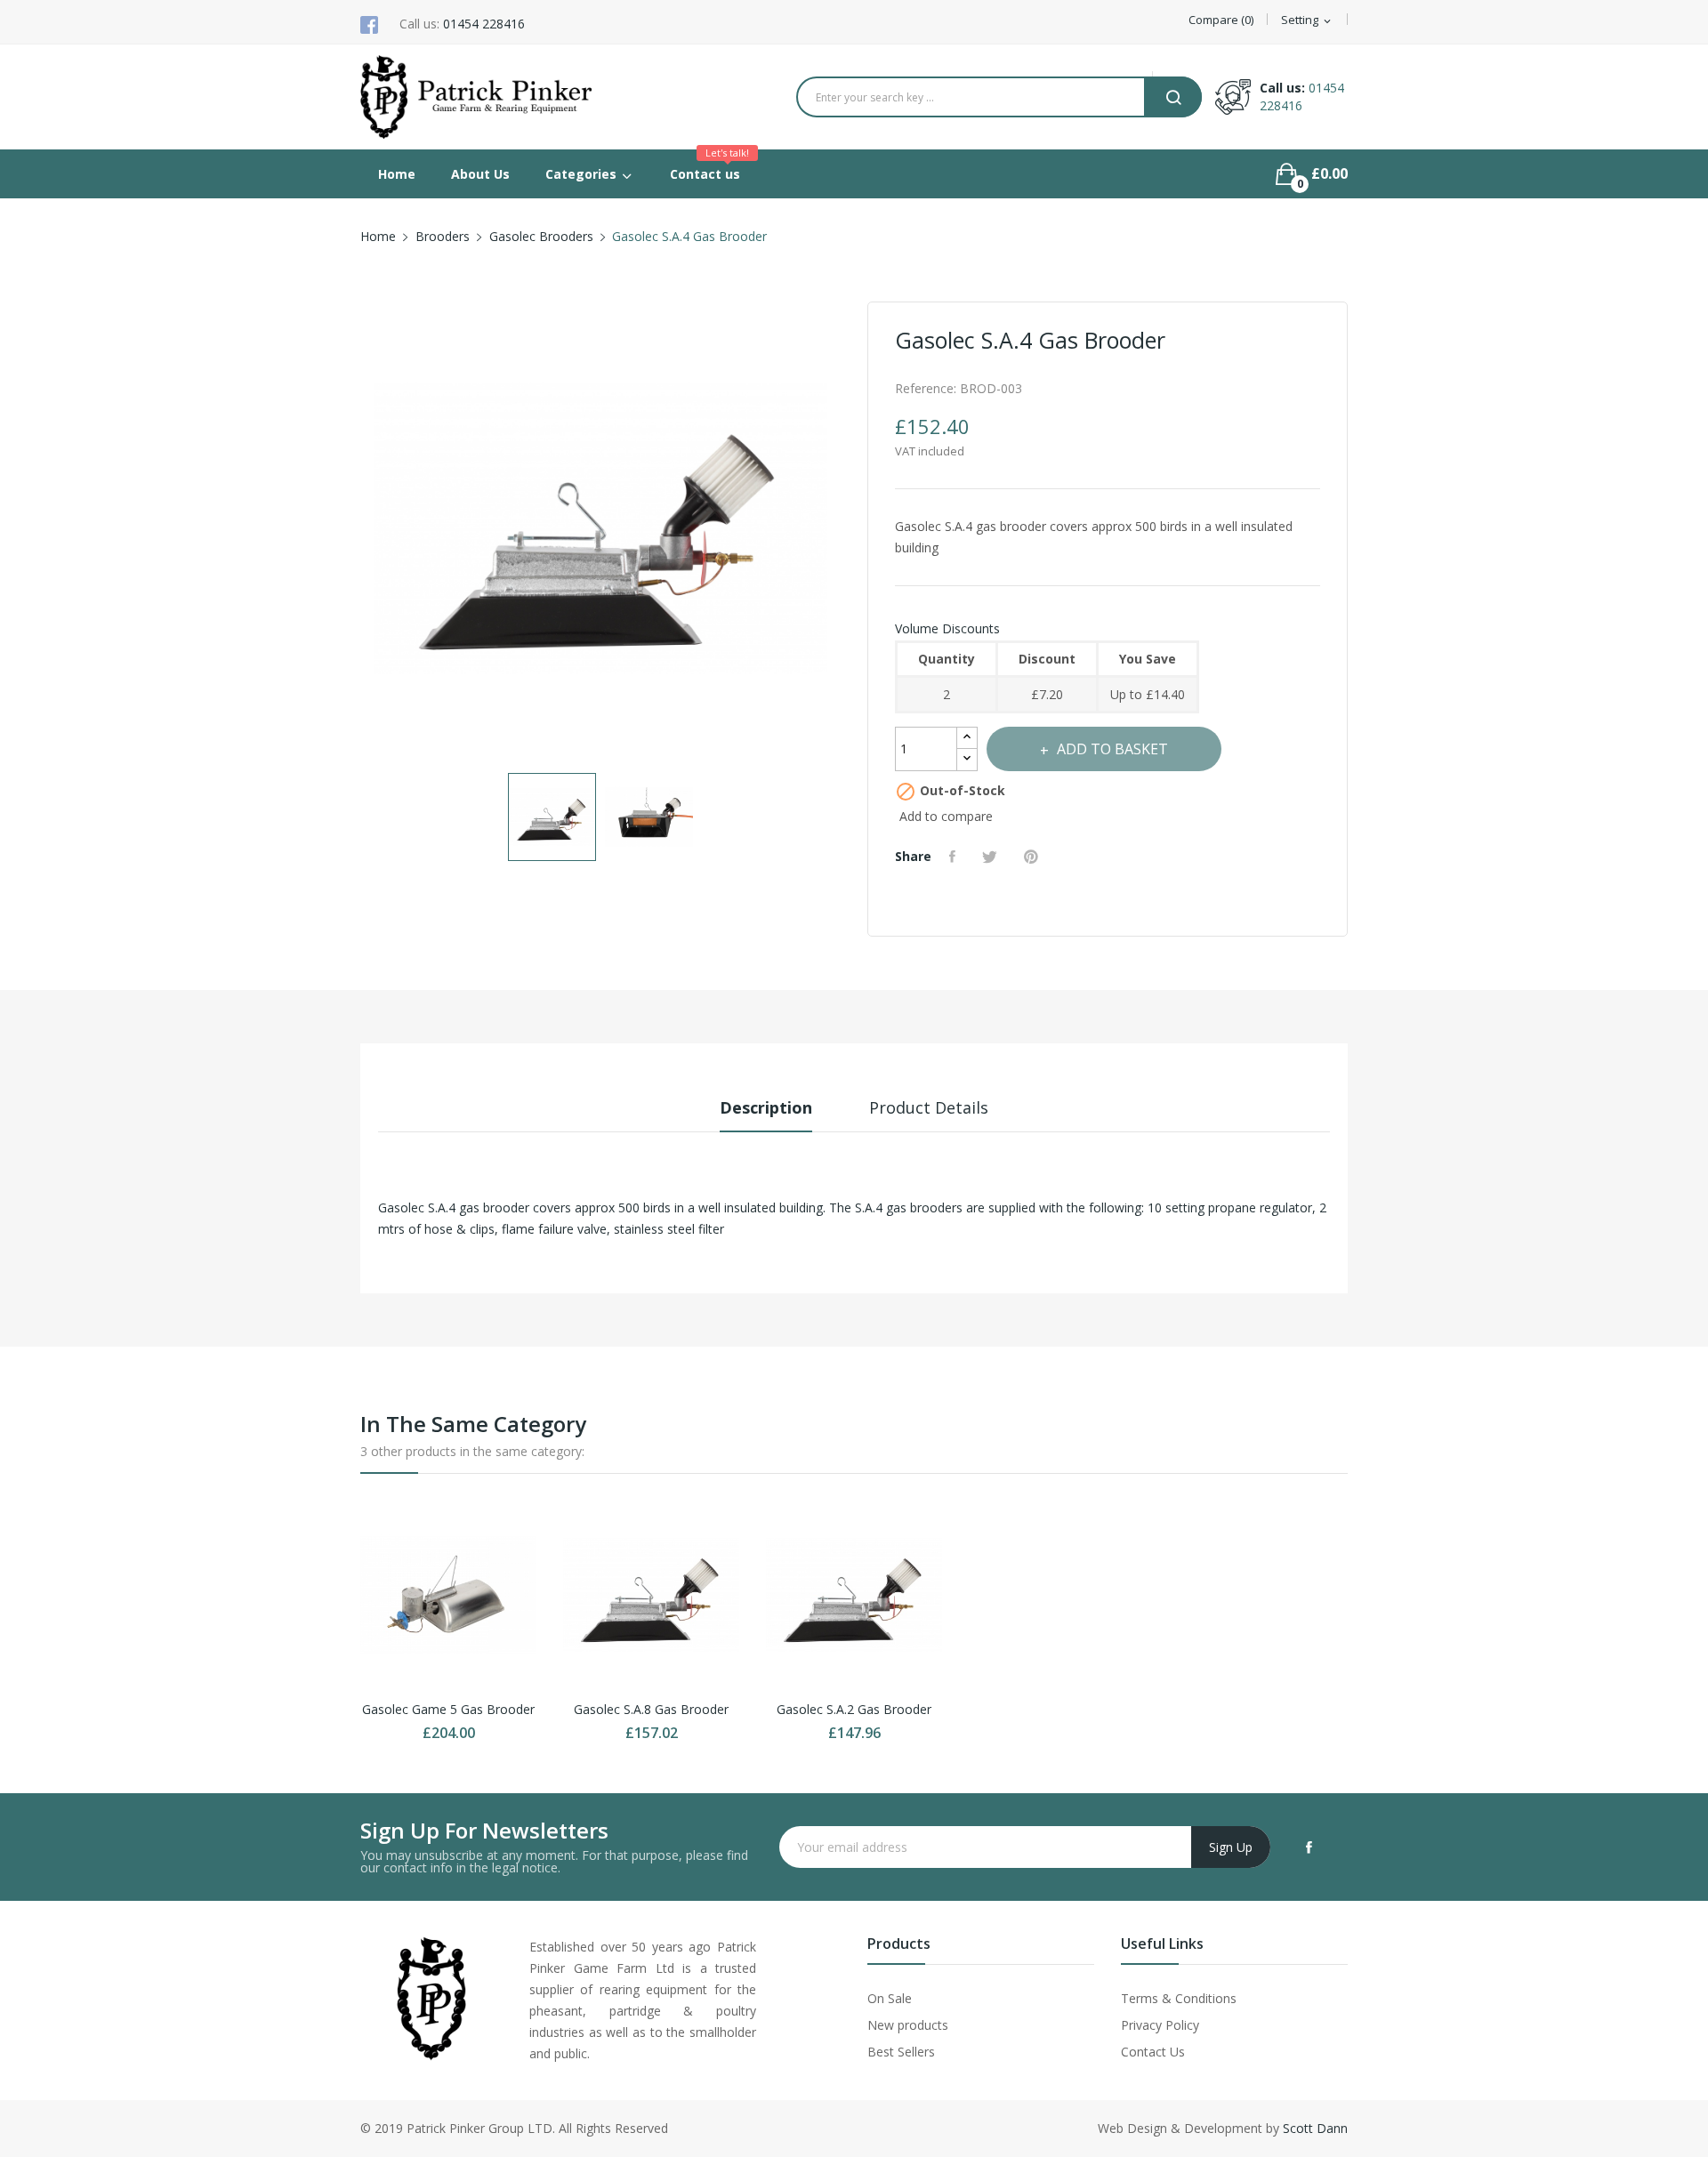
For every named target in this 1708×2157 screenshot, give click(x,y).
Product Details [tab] (929, 1107)
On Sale (890, 1998)
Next (841, 532)
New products (908, 2025)
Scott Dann (1315, 2128)
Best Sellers (901, 2052)
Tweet (992, 857)
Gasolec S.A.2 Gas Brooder (854, 1709)
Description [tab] (766, 1107)
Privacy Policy (1160, 2025)
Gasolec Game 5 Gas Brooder (448, 1709)
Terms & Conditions (1179, 1998)
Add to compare (946, 816)
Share (955, 857)
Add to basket (1112, 749)
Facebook (1309, 1847)
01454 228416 (484, 24)
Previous (360, 532)
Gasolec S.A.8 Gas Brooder (651, 1709)
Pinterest (1033, 857)
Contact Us (1153, 2052)
